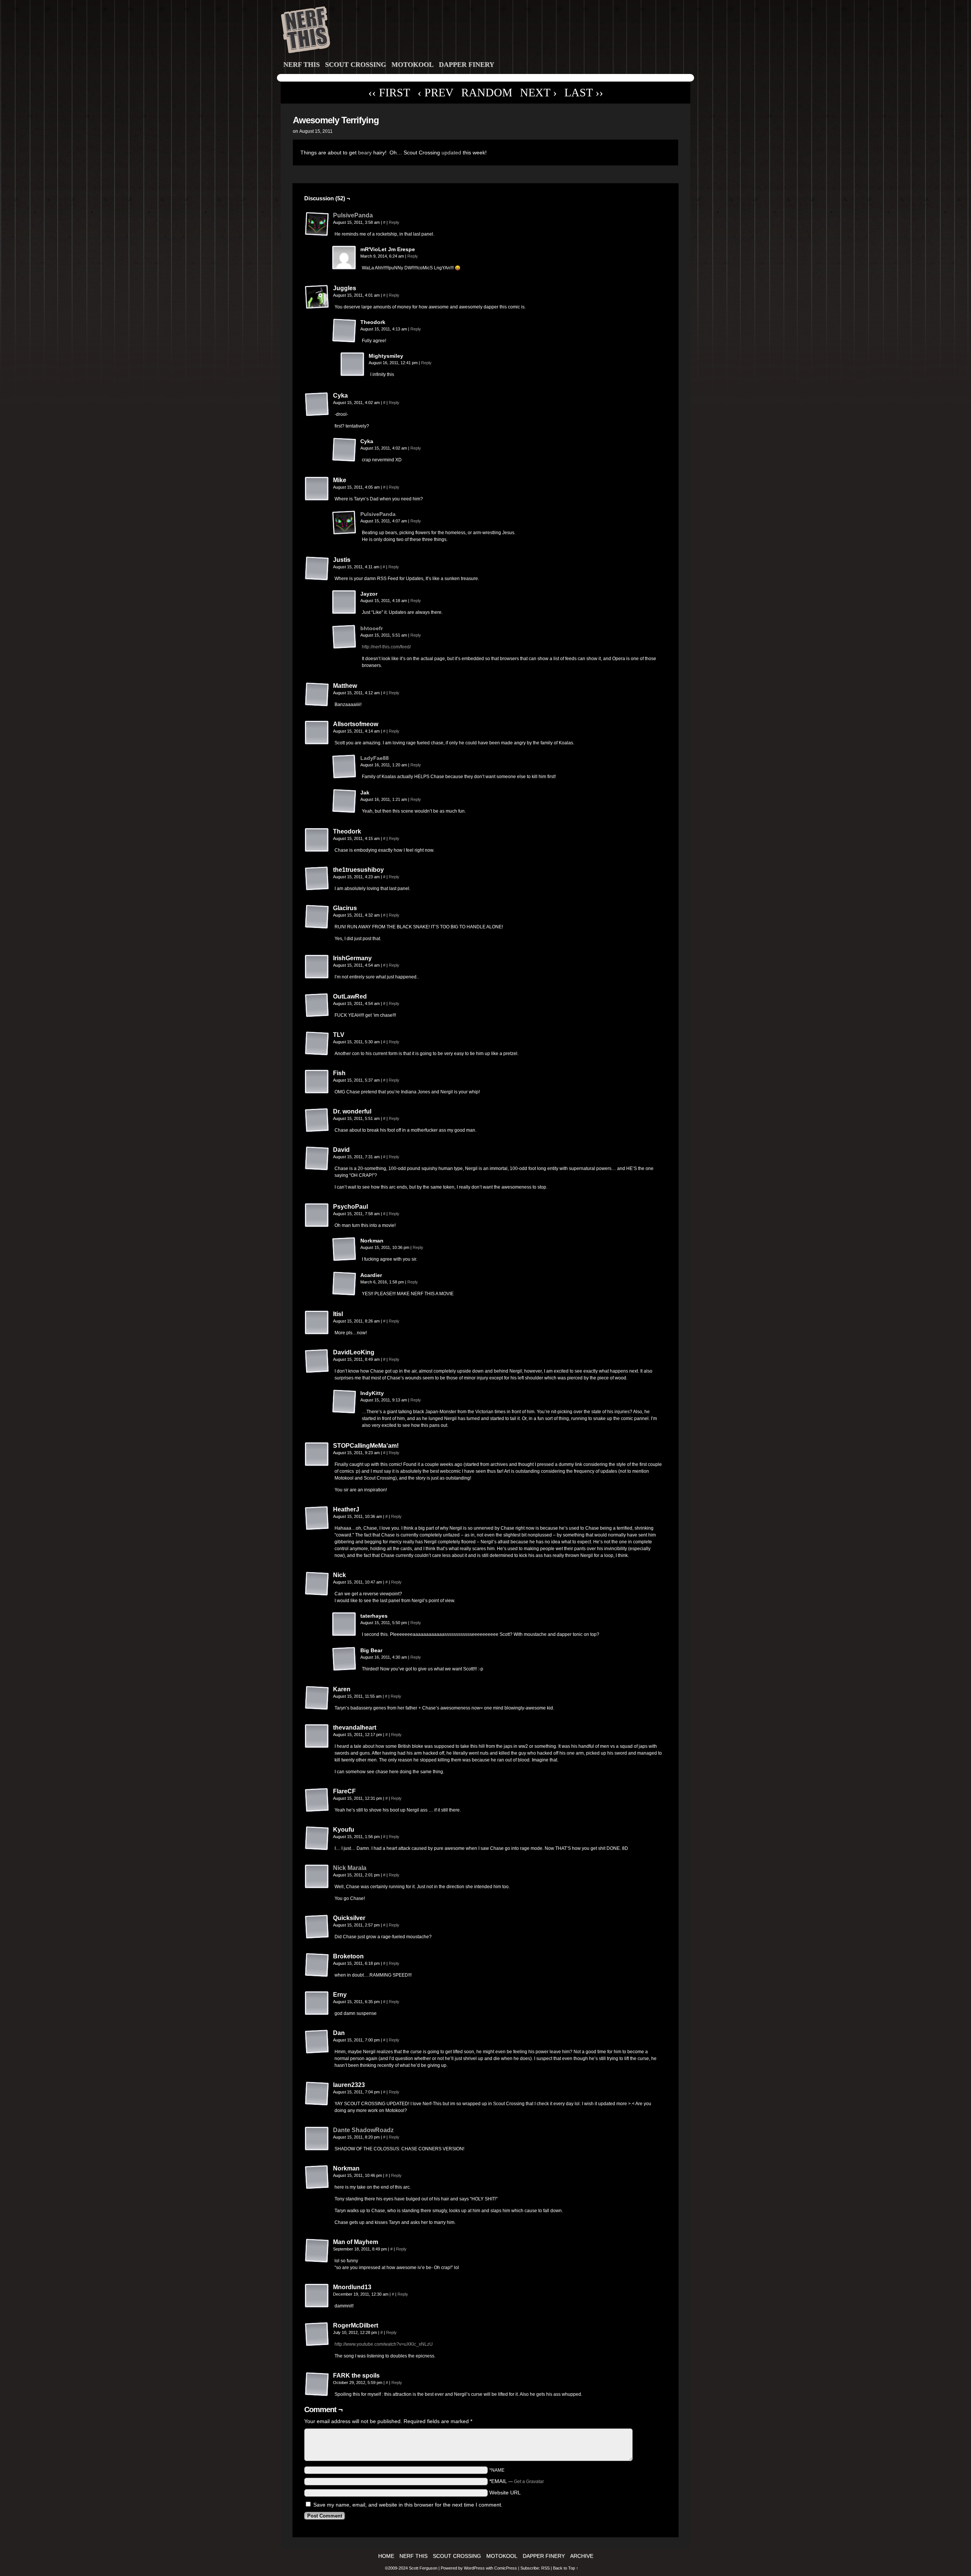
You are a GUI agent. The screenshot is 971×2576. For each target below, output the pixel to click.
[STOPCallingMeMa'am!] (317, 1455)
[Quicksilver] (317, 1927)
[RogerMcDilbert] (317, 2334)
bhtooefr (372, 628)
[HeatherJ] (317, 1518)
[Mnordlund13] (317, 2296)
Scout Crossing (356, 64)
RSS (545, 2568)
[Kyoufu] (317, 1838)
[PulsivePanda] (317, 234)
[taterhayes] (344, 1625)
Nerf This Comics (487, 31)
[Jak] (344, 801)
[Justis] (317, 569)
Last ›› (584, 92)
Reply (394, 222)
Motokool (412, 64)
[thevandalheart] (317, 1736)
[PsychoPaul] (317, 1216)
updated (451, 153)
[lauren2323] (317, 2094)
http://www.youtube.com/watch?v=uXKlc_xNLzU (384, 2344)
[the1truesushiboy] (317, 879)
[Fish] (317, 1082)
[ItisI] (317, 1323)
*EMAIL (517, 2481)
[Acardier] (344, 1284)
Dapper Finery (467, 64)
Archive (582, 2556)
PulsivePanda (353, 215)
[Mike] (317, 489)
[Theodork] (344, 331)
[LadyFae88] (344, 777)
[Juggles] (317, 297)
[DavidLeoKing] (317, 1361)
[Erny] (317, 2004)
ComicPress (506, 2568)
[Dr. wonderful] (317, 1120)
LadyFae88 (375, 758)
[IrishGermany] (317, 967)
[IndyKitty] (344, 1402)
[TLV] (317, 1044)
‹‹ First (389, 92)
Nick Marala (350, 1868)
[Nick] (317, 1584)
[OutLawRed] (317, 1005)
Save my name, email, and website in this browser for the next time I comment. (408, 2505)
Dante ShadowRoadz (363, 2130)
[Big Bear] (344, 1659)
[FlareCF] (317, 1800)
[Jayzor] (344, 602)
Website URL (505, 2493)
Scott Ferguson (424, 2568)
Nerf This (302, 64)
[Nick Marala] (317, 1887)
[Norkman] (344, 1249)
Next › (538, 92)
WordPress (474, 2568)
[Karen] (317, 1698)
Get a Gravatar (529, 2482)
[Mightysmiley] (353, 365)
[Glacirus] (317, 917)
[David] (317, 1159)
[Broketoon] (317, 1965)
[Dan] (317, 2042)
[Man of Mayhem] (317, 2251)
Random (487, 92)
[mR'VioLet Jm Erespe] (344, 258)
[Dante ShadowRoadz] (317, 2149)
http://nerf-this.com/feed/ (386, 647)
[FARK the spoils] (317, 2384)
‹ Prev (436, 92)
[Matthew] (317, 695)
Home (386, 2556)
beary (365, 153)
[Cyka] (317, 404)
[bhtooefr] (344, 647)
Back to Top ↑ (566, 2568)
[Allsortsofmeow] (317, 733)
